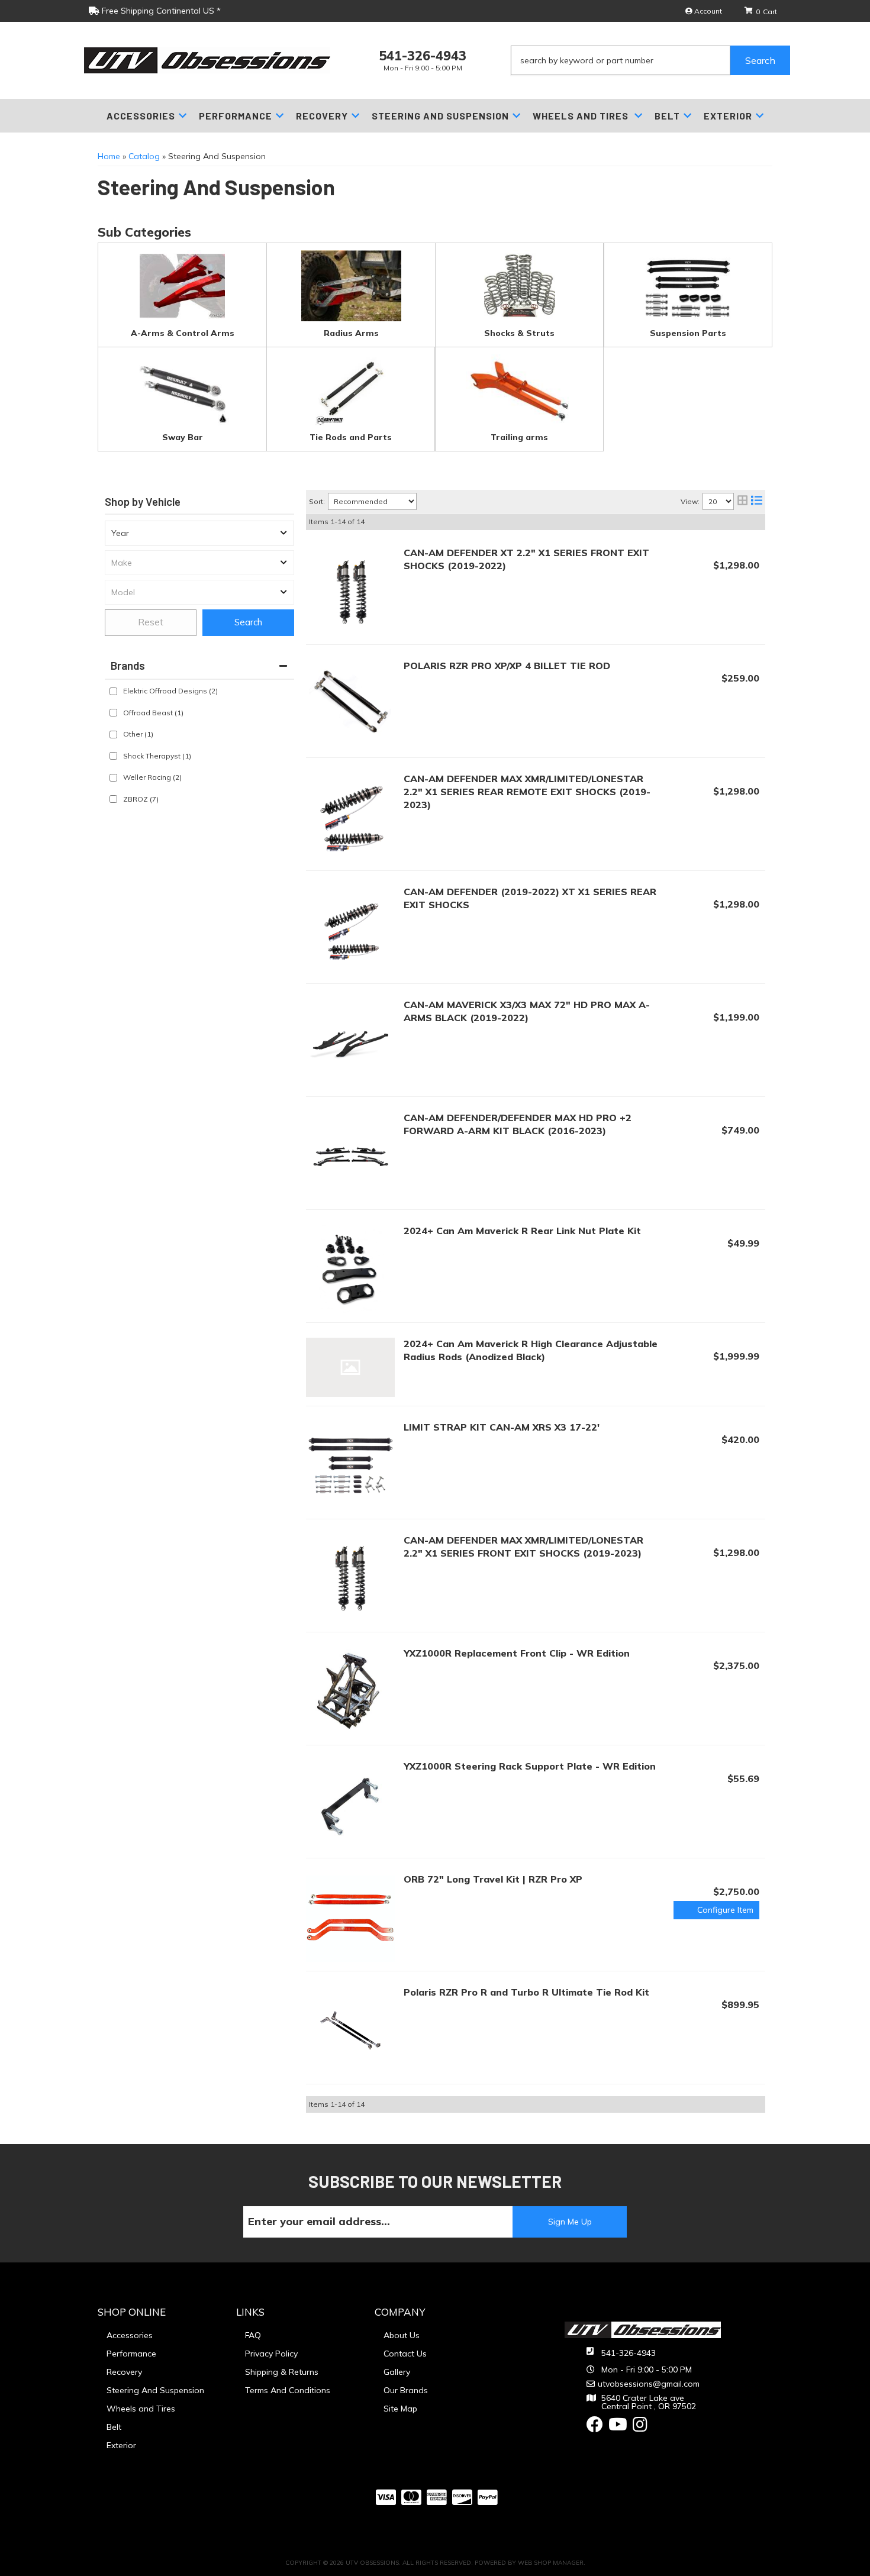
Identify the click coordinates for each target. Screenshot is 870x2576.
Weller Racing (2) (152, 777)
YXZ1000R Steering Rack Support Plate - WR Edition (530, 1766)
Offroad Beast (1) (153, 713)
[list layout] (757, 501)
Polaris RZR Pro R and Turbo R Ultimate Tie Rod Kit (526, 1992)
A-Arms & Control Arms (183, 333)
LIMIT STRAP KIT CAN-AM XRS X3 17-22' (502, 1427)
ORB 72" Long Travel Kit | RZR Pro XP (493, 1879)
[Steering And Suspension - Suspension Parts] (688, 285)
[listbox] (199, 533)
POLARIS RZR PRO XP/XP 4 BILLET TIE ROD (507, 666)
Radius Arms (351, 333)
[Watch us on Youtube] (618, 2427)
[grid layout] (742, 501)
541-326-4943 (629, 2353)
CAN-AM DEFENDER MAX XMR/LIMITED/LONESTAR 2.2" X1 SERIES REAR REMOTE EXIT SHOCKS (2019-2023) (527, 792)
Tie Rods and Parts (351, 437)
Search (248, 622)
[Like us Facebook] (595, 2427)
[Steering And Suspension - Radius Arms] (351, 285)
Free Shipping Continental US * (160, 11)
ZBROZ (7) (141, 799)
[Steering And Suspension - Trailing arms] (519, 389)
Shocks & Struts (519, 333)
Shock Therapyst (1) (157, 756)
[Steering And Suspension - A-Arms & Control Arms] (182, 285)
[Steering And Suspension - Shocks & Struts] (519, 285)
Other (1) (138, 734)
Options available (716, 1910)
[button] (650, 60)
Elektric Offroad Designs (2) (170, 691)
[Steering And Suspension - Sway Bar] (182, 389)
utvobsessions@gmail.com (649, 2384)
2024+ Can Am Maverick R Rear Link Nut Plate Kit (522, 1231)
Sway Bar (183, 437)
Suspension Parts (688, 333)
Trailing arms (519, 437)
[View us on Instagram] (640, 2427)
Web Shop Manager (551, 2563)
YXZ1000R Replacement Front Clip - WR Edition (517, 1653)
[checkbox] (113, 691)
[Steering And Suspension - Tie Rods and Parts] (351, 389)
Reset (151, 622)
